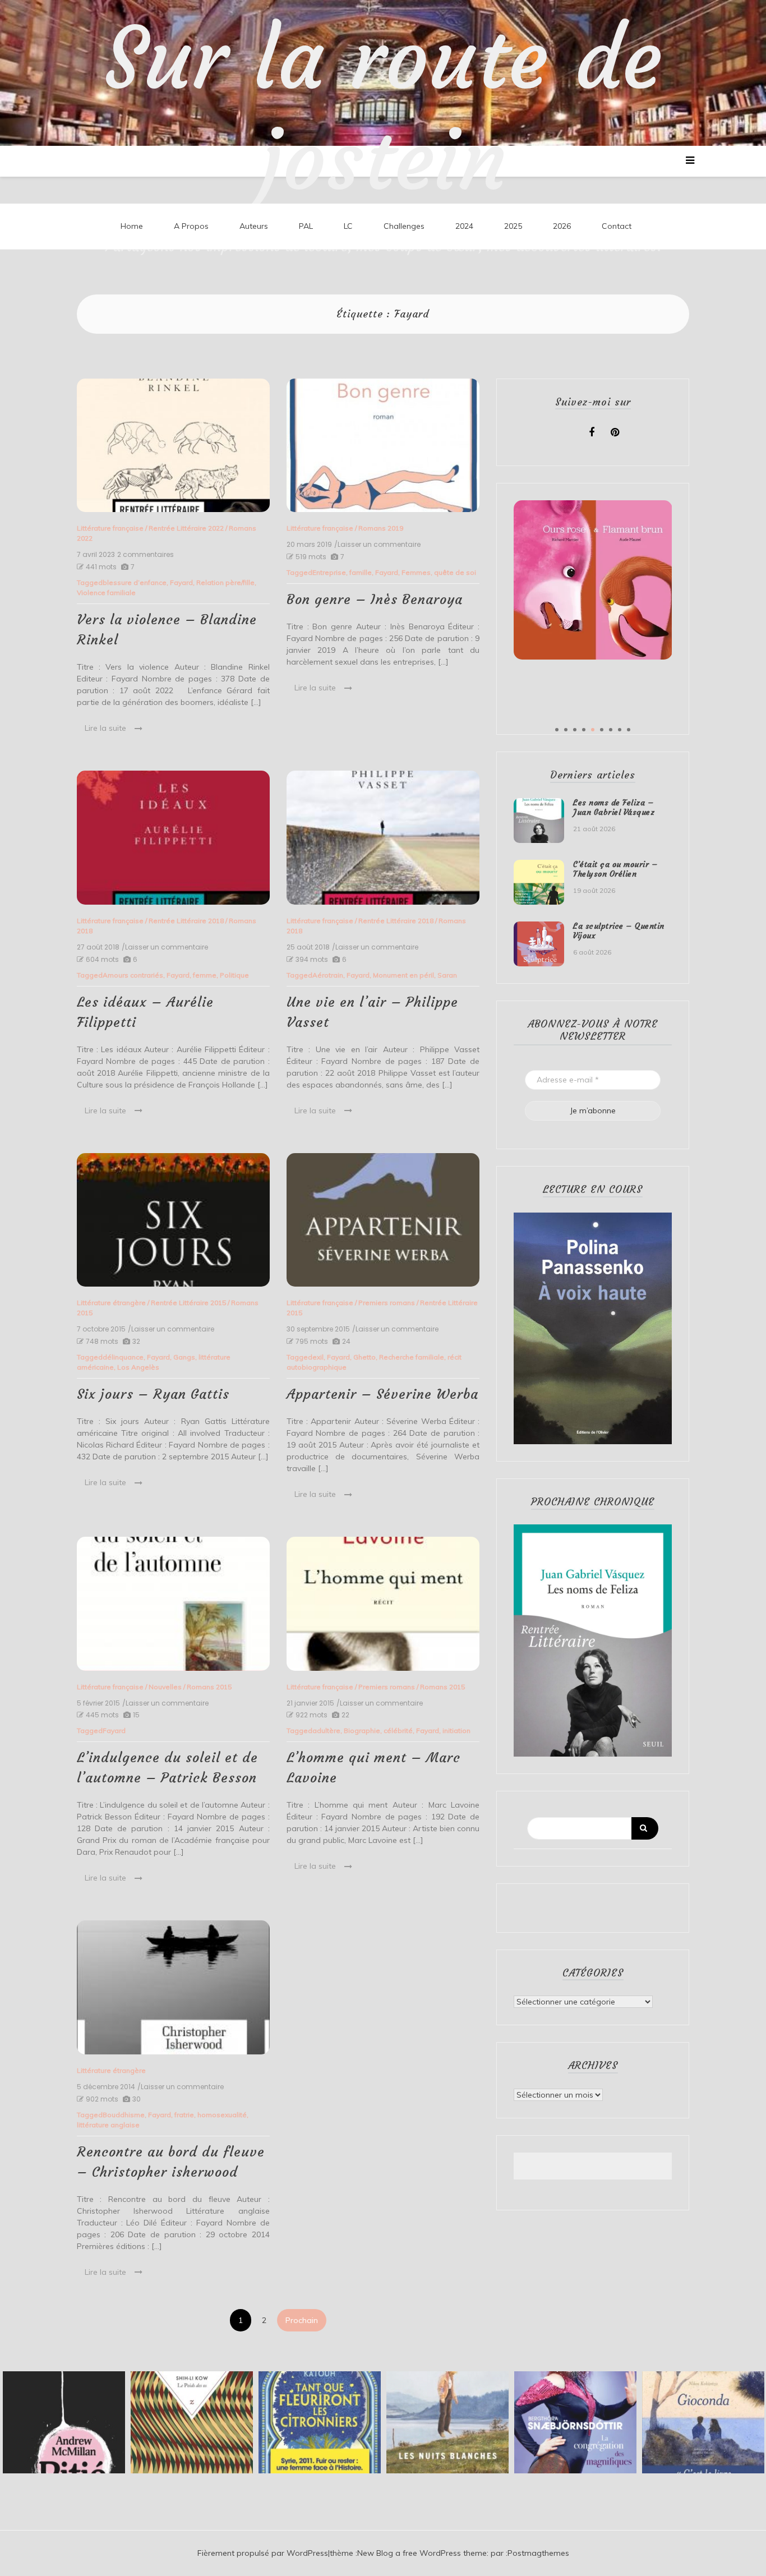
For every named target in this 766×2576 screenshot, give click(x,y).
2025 (513, 226)
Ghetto (364, 1357)
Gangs (184, 1357)
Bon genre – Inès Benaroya (375, 600)
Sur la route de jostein (383, 109)
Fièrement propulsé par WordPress (263, 2553)
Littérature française (110, 528)
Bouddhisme (124, 2115)
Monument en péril (403, 975)
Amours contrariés (133, 975)
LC (348, 226)
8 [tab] (620, 730)
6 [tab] (602, 730)
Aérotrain (328, 975)
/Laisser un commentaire (377, 545)
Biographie (362, 1731)
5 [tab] (593, 730)
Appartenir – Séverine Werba (382, 1394)
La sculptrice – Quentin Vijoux (619, 931)
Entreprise (329, 572)
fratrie (184, 2115)
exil (318, 1357)
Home (132, 226)
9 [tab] (629, 730)
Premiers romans (387, 1303)
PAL (306, 226)
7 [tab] (611, 730)
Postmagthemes (538, 2553)
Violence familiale (106, 593)
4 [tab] (584, 730)
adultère (326, 1731)
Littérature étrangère (111, 1303)
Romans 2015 (209, 1687)
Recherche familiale (412, 1357)
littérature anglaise (108, 2125)
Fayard (181, 582)
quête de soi (455, 572)
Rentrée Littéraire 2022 (186, 528)
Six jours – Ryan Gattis (153, 1394)
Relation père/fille (225, 582)
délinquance (123, 1357)
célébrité (398, 1731)
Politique (234, 975)
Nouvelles (165, 1687)
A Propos (191, 226)
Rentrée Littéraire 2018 (186, 921)
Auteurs (254, 226)
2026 (562, 226)
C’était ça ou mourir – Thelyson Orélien (615, 869)
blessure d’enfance (135, 582)
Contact (617, 226)
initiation (456, 1731)
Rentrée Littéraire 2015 (188, 1303)
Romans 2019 (381, 528)
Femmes (416, 572)
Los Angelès (138, 1367)
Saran (447, 975)
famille (361, 572)
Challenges (404, 226)
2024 (464, 226)
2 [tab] (566, 730)
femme (205, 975)
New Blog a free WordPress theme (422, 2553)
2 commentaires (146, 555)
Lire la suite (105, 728)
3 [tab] (575, 730)
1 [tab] (557, 730)
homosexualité (222, 2115)
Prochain (302, 2320)
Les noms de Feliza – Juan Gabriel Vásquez (614, 807)
